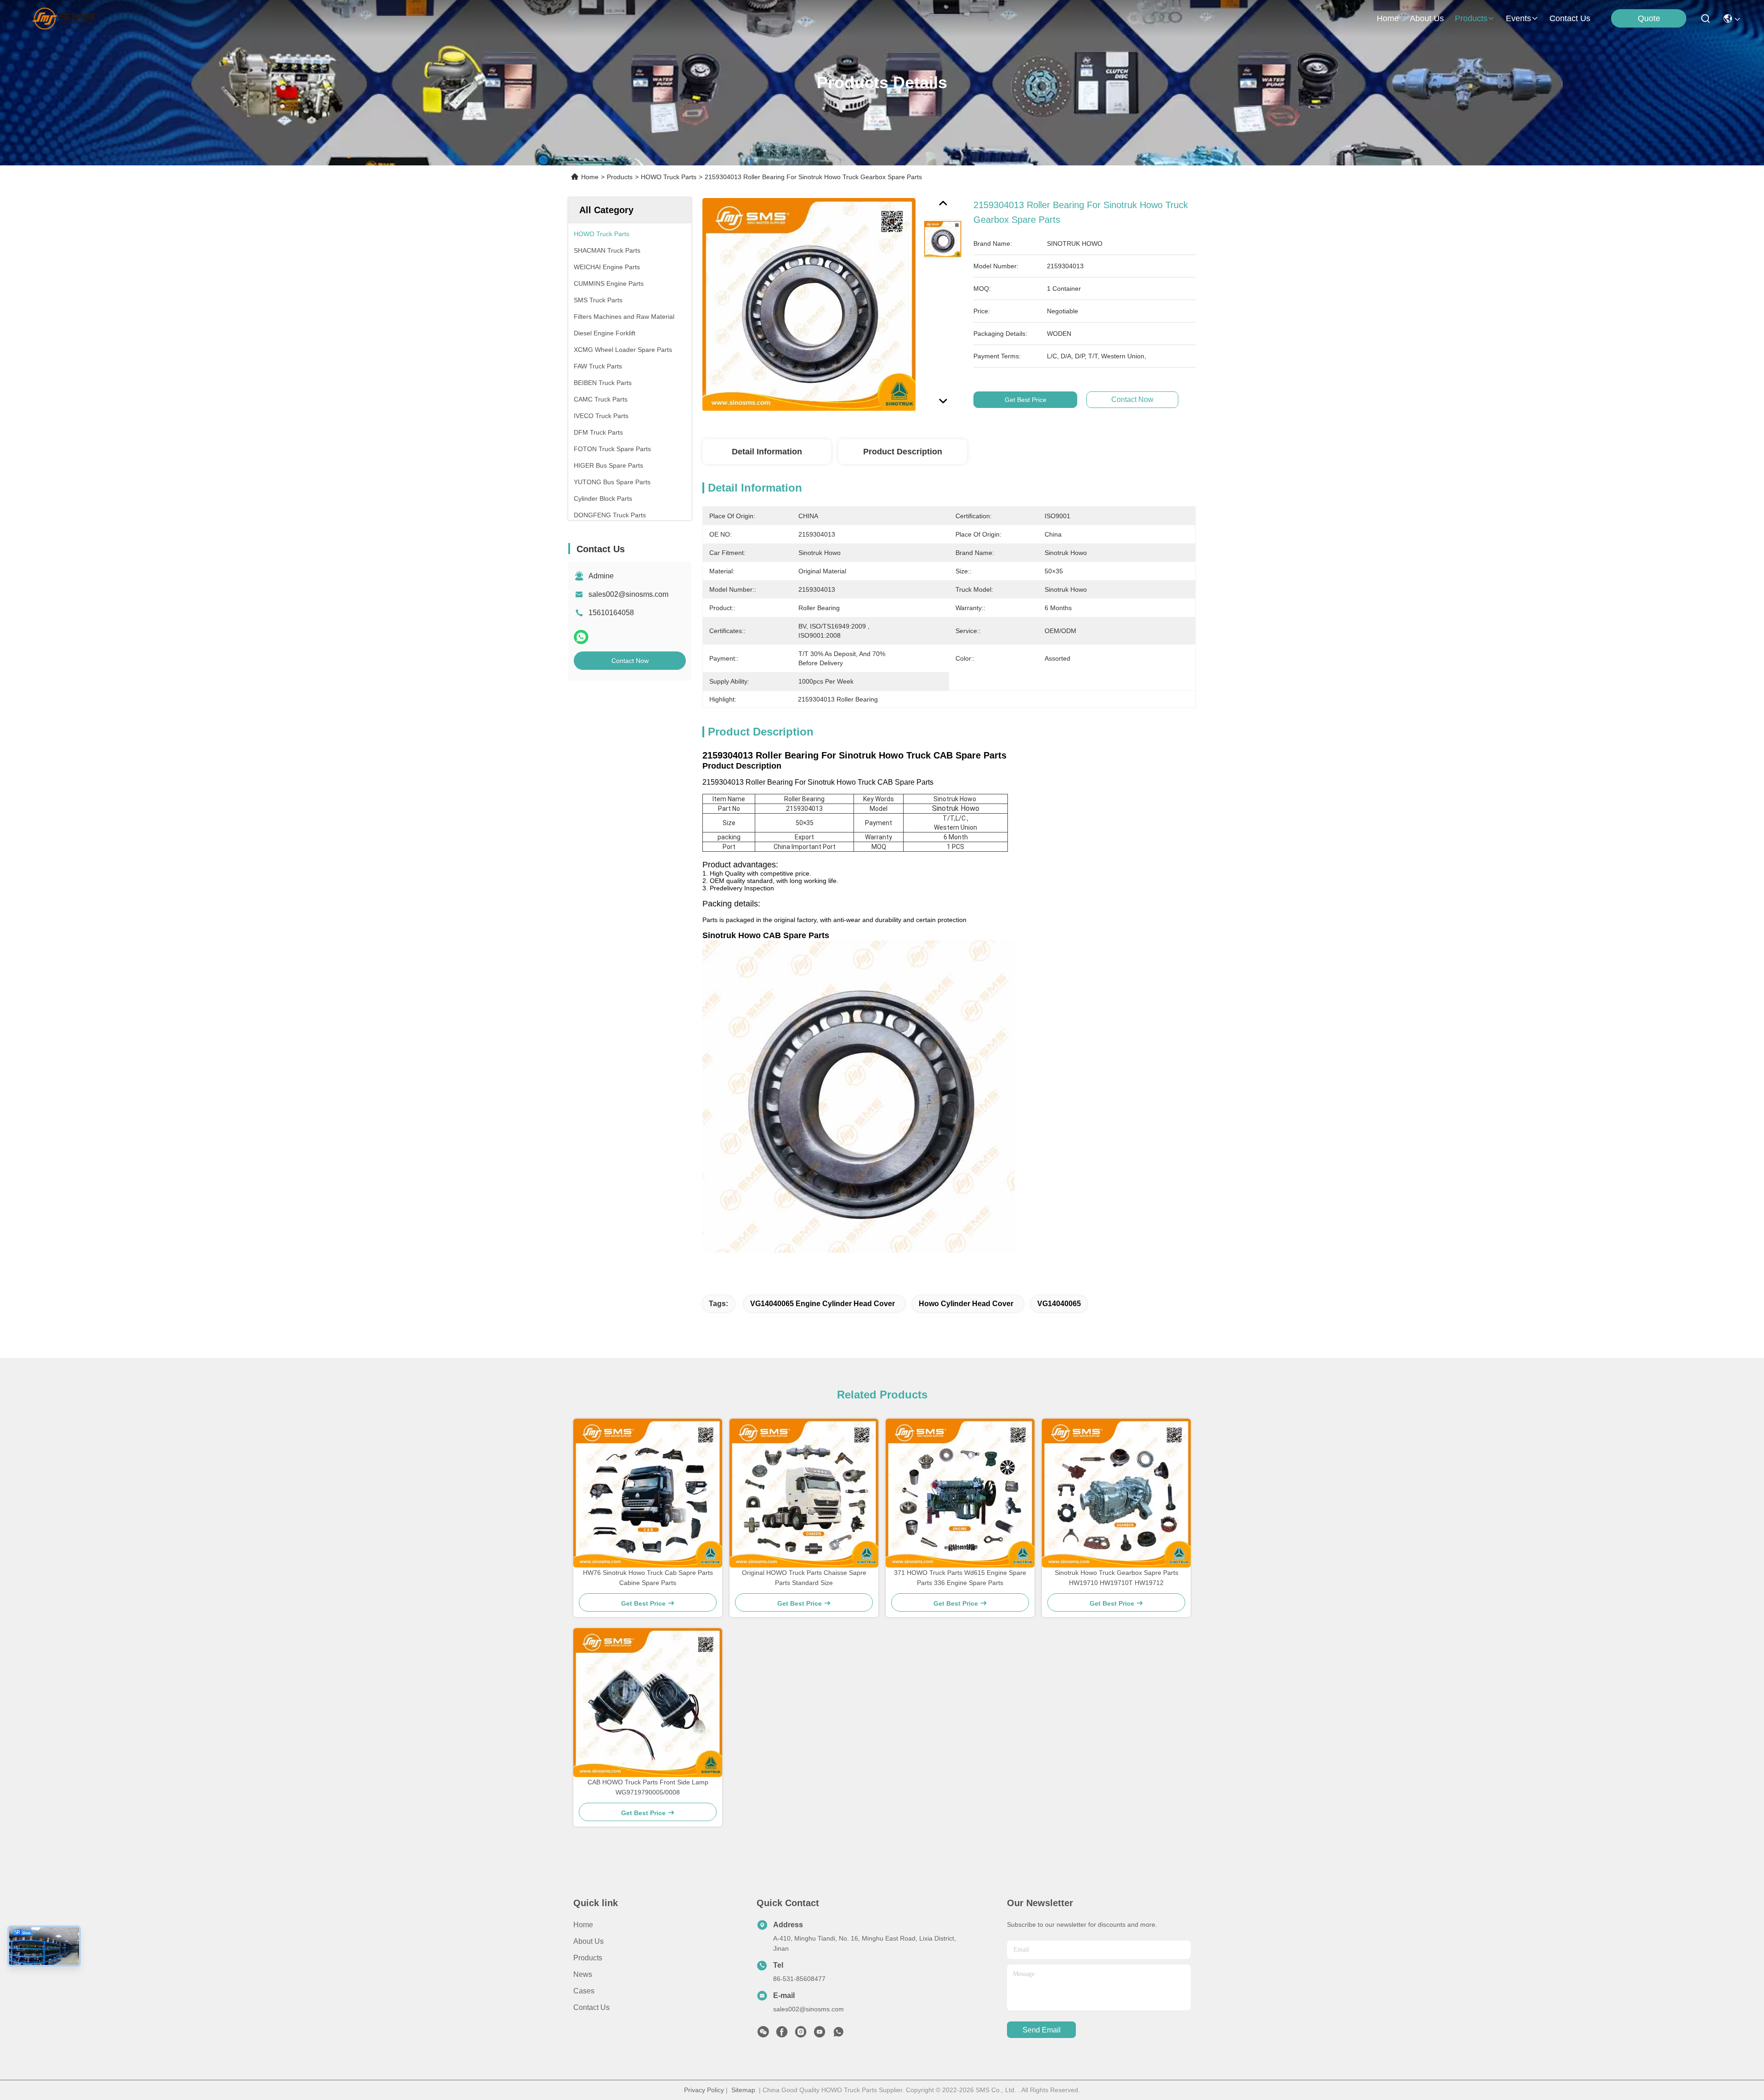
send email (1042, 2030)
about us (1427, 18)
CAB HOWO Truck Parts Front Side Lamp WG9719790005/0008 (648, 1787)
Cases (584, 1991)
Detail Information (767, 452)
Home (1388, 18)
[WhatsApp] (581, 637)
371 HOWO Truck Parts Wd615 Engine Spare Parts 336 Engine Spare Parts (960, 1578)
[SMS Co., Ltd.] (65, 18)
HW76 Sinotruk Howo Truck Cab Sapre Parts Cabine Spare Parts (648, 1578)
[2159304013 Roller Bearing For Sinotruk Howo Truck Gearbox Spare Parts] (809, 304)
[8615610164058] (838, 2034)
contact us (1570, 18)
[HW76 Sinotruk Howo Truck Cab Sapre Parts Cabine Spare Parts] (648, 1493)
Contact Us (591, 2007)
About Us (588, 1941)
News (583, 1974)
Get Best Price (1026, 400)
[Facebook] (782, 2034)
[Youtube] (820, 2034)
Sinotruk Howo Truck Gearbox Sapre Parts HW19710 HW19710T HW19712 (1117, 1578)
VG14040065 (1059, 1304)
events (1518, 18)
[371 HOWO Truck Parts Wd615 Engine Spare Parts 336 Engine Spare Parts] (960, 1493)
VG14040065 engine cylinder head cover (823, 1304)
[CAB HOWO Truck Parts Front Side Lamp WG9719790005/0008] (648, 1703)
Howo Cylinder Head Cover (966, 1304)
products (1471, 18)
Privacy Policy (704, 2090)
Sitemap (743, 2090)
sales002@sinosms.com (628, 594)
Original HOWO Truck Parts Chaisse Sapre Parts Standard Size (804, 1578)
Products (620, 177)
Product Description (903, 452)
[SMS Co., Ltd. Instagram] (801, 2034)
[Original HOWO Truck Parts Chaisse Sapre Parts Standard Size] (804, 1493)
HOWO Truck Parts (669, 177)
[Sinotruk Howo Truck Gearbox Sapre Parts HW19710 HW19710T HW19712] (1116, 1493)
